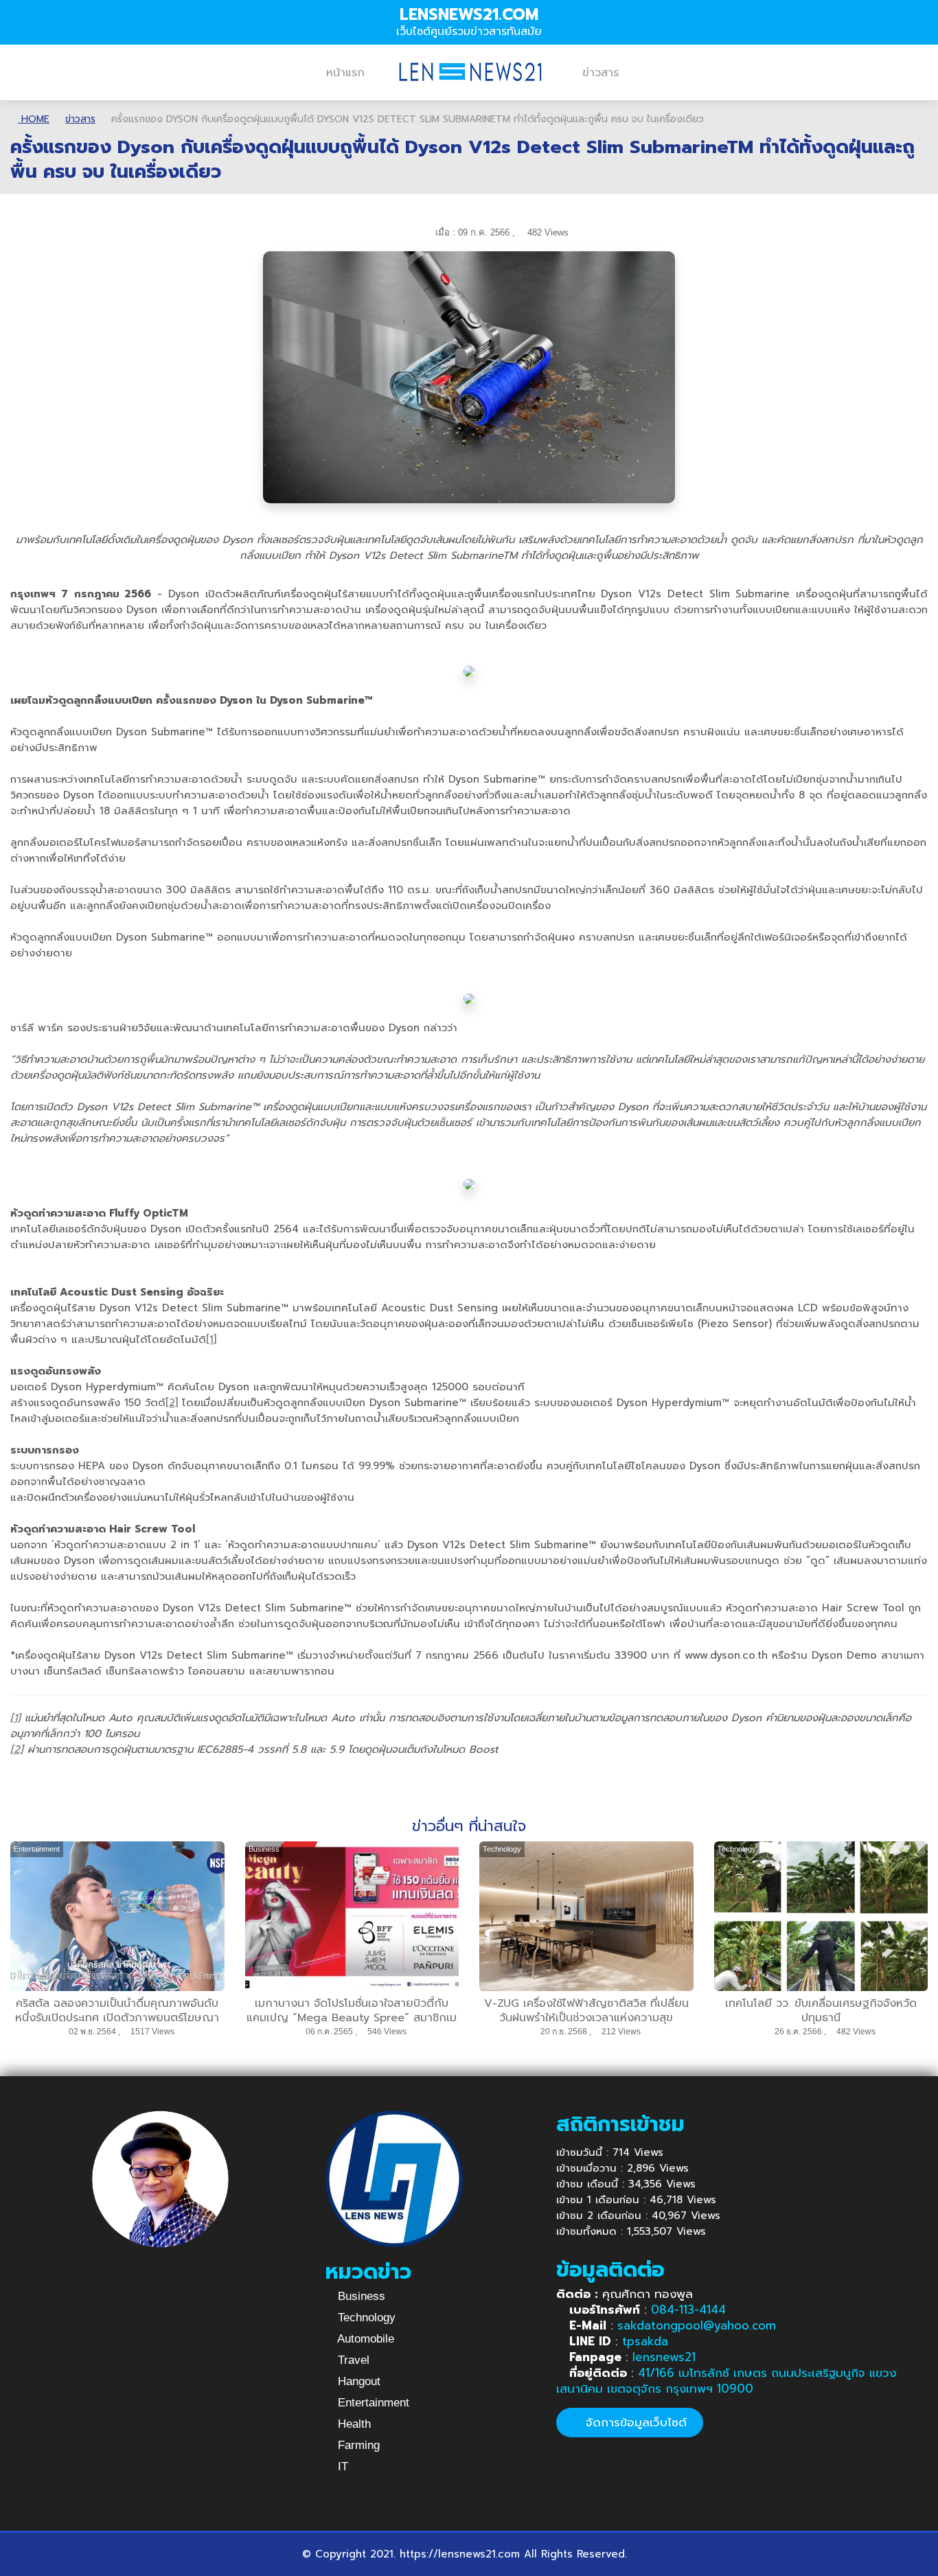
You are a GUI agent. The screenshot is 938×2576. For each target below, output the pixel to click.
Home (34, 119)
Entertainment (372, 2403)
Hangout (357, 2381)
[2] (172, 1403)
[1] (211, 1339)
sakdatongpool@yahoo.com (697, 2325)
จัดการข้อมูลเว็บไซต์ (634, 2422)
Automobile (364, 2339)
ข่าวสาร (600, 73)
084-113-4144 (688, 2310)
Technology (365, 2318)
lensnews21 (664, 2357)
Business (360, 2296)
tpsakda (645, 2341)
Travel (352, 2360)
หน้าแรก (345, 73)
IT (341, 2466)
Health (353, 2424)
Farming (357, 2445)
